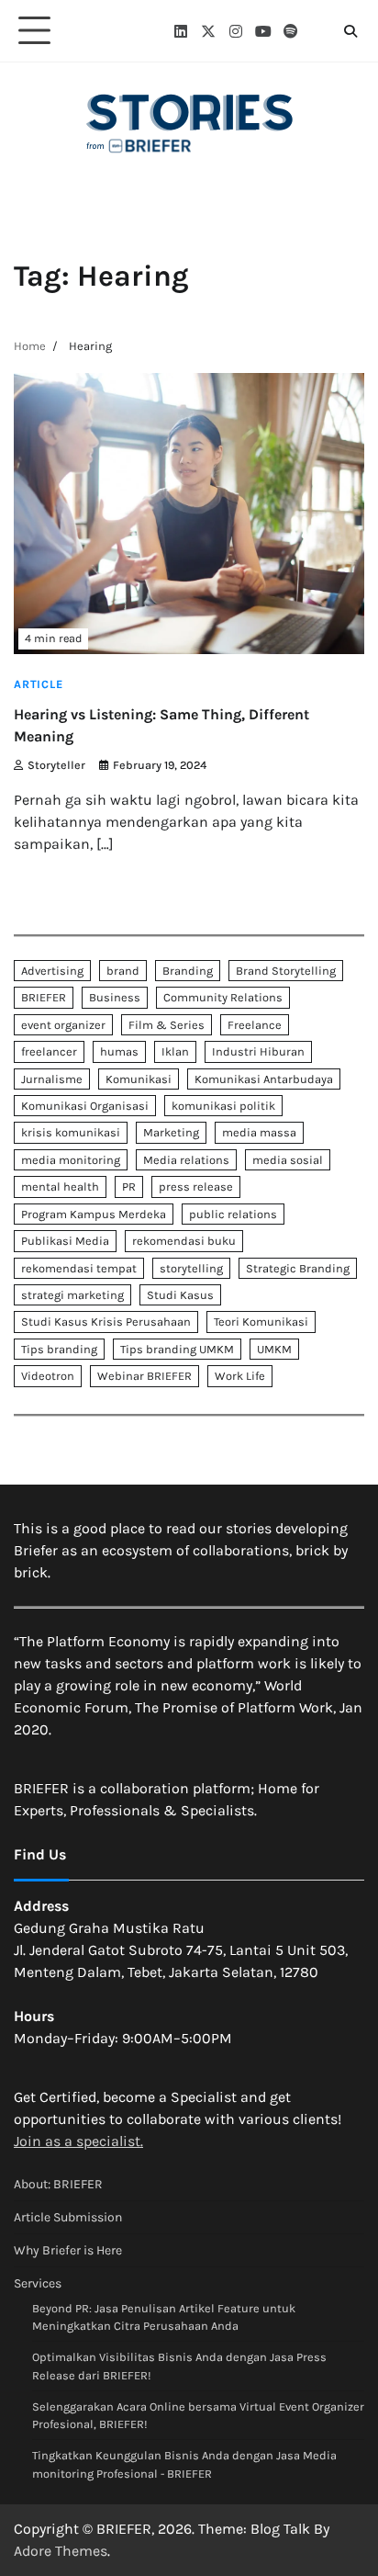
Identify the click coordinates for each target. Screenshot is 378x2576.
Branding (188, 971)
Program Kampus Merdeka (94, 1214)
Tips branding (59, 1349)
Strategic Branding (298, 1268)
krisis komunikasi (71, 1132)
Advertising (52, 971)
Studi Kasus (180, 1295)
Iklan (175, 1051)
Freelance (255, 1025)
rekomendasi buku (184, 1241)
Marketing (171, 1132)
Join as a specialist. (78, 2141)
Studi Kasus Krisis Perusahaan (106, 1322)
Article (39, 684)
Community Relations (223, 997)
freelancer (49, 1051)
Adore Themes (61, 2551)
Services (38, 2283)
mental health (60, 1186)
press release (196, 1186)
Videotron (48, 1376)
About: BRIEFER (58, 2184)
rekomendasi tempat (79, 1268)
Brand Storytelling (286, 971)
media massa (259, 1132)
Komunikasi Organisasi (85, 1106)
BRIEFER (44, 997)
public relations (233, 1214)
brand (123, 971)
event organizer (63, 1025)
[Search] (350, 31)
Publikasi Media (65, 1241)
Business (115, 997)
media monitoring (71, 1160)
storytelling (191, 1268)
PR (129, 1186)
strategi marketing (72, 1295)
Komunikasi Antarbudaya (264, 1079)
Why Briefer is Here (68, 2250)
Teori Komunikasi (261, 1322)
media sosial (288, 1160)
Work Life (240, 1376)
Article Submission (68, 2217)
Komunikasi (139, 1079)
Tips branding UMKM (177, 1349)
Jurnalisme (52, 1079)
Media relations (186, 1160)
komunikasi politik (223, 1106)
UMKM (274, 1349)
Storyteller (56, 765)
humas (119, 1051)
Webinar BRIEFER (145, 1376)
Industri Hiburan (258, 1051)
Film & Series (167, 1025)
